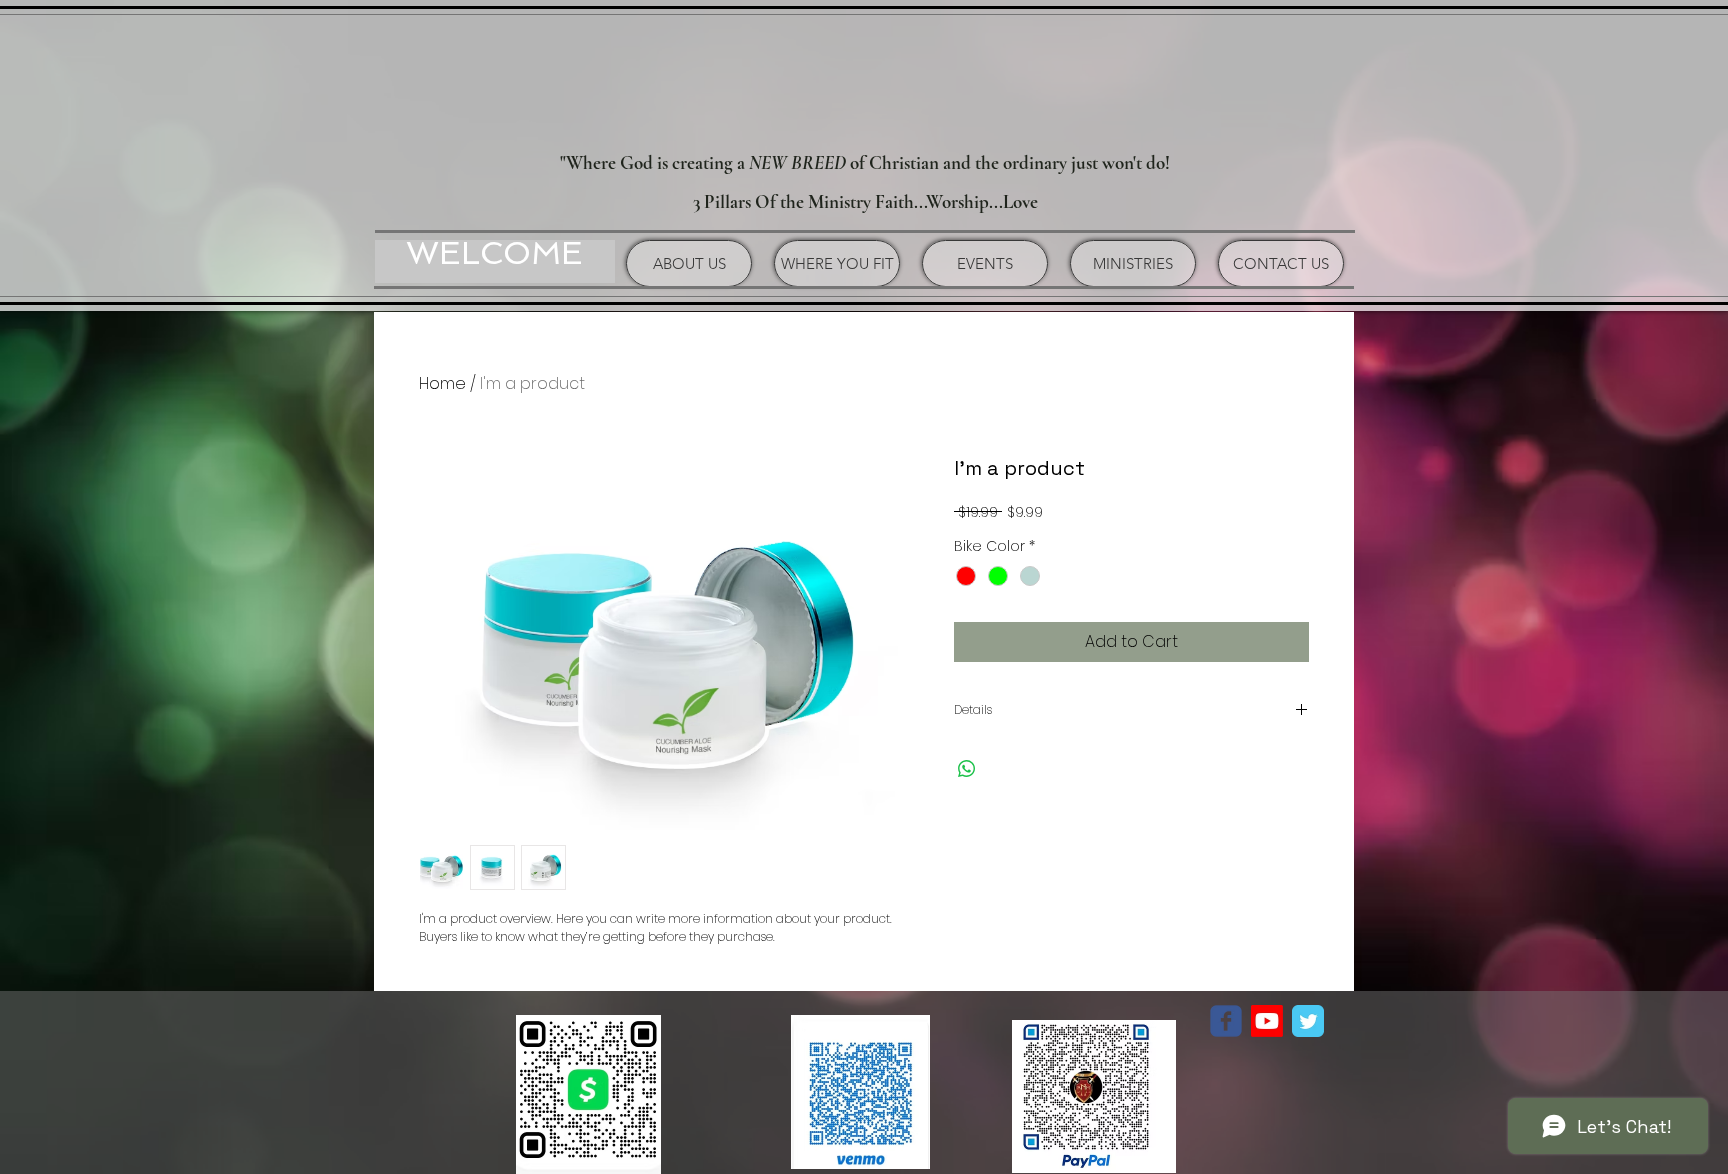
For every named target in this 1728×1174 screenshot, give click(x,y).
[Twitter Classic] (1308, 1021)
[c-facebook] (1226, 1021)
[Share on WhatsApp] (967, 769)
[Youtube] (1267, 1021)
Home (442, 383)
